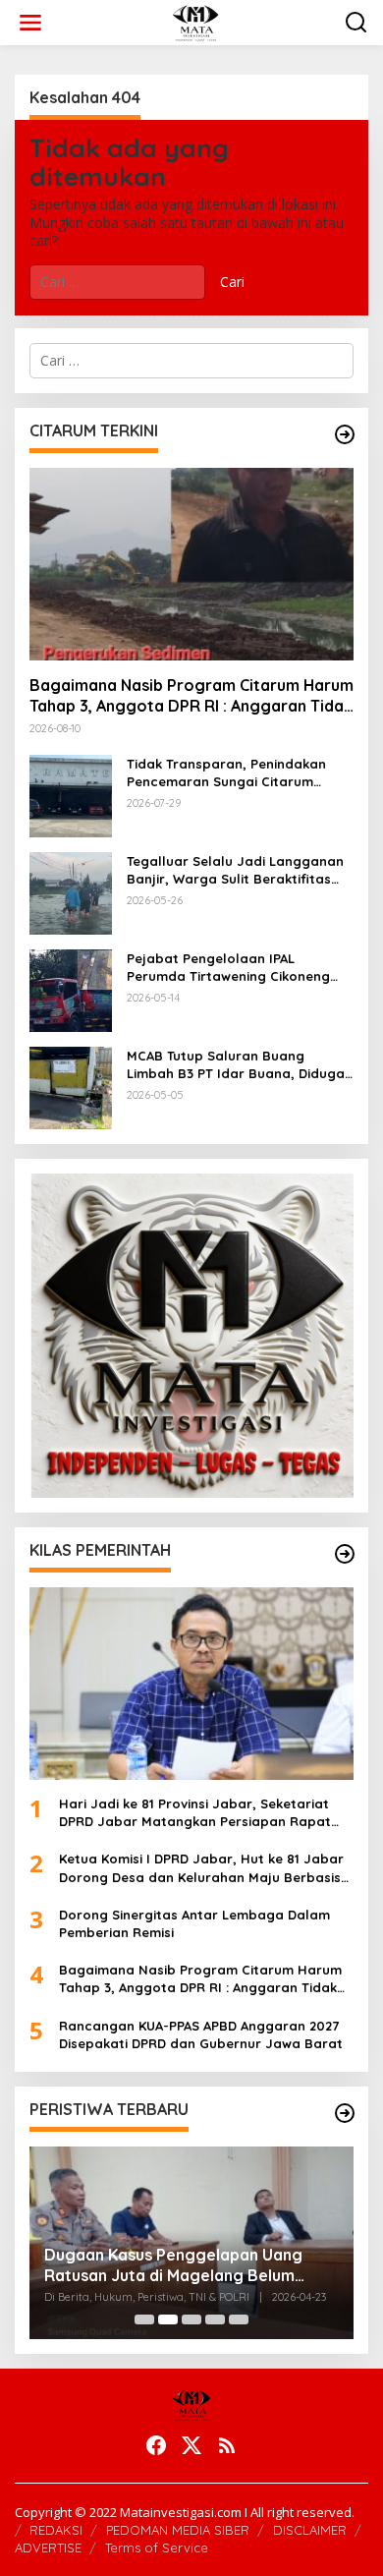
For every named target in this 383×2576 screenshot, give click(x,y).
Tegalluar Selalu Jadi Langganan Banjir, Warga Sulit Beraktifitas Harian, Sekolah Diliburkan (235, 870)
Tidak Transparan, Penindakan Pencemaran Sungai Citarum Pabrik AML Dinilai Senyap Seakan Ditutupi (236, 773)
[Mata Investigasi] (195, 21)
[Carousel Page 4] (215, 2319)
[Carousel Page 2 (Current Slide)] (168, 2319)
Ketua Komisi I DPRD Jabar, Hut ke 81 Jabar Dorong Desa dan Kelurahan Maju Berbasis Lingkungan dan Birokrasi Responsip (201, 1868)
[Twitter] (191, 2445)
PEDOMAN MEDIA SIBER (178, 2530)
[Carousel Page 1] (144, 2319)
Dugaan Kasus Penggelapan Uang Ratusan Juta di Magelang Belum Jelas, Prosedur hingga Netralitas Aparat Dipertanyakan (173, 2265)
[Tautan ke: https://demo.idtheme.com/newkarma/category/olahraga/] (345, 1554)
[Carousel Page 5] (239, 2319)
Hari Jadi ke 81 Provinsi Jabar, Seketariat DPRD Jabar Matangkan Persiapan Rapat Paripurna (195, 1813)
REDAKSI (56, 2530)
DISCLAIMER (310, 2530)
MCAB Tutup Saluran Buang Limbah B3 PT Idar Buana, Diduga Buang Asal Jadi (236, 1065)
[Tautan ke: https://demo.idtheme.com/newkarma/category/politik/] (345, 2113)
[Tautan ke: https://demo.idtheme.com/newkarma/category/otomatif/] (345, 434)
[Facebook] (156, 2445)
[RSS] (227, 2445)
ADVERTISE (48, 2547)
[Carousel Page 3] (191, 2319)
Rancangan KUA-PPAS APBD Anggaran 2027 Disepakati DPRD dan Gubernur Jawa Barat (201, 2034)
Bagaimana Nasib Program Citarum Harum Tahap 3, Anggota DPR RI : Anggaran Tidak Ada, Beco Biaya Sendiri (191, 696)
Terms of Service (157, 2547)
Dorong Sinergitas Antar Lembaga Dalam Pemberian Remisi (194, 1923)
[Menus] (30, 23)
